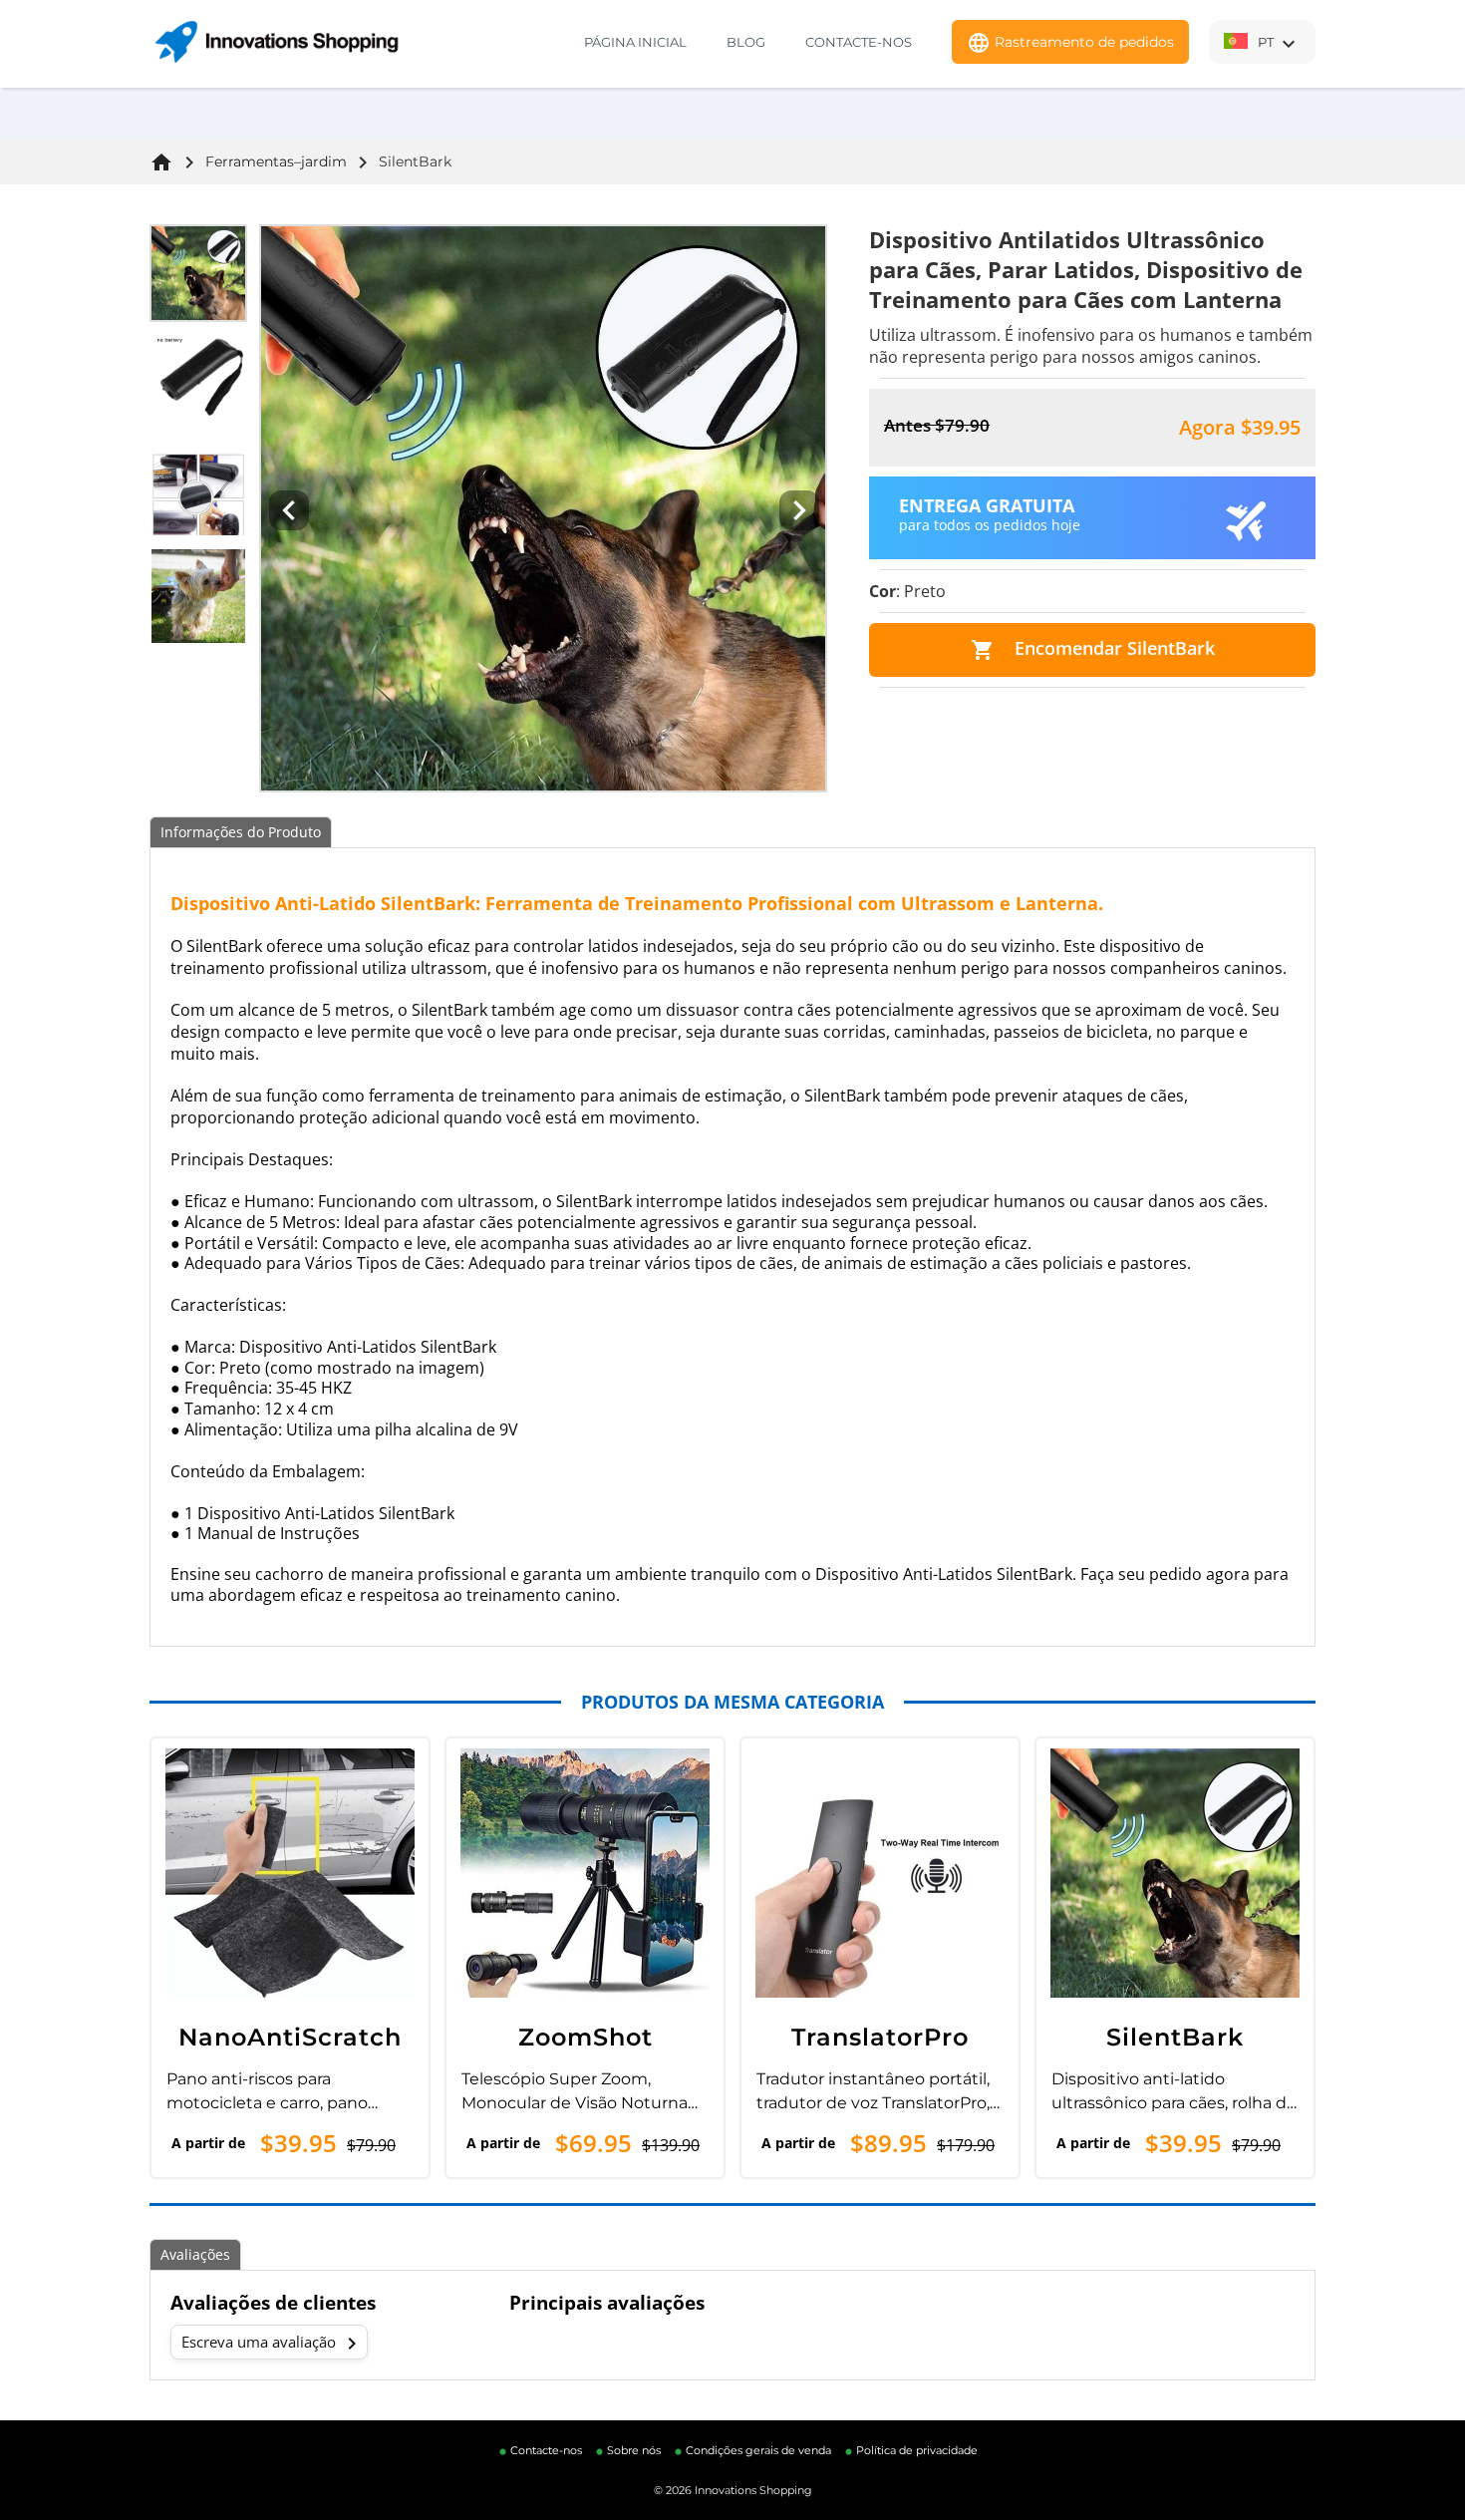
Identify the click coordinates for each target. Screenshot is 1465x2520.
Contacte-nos (859, 42)
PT (1279, 44)
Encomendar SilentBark (1093, 649)
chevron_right (352, 2344)
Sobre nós (634, 2450)
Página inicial (635, 42)
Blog (746, 42)
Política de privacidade (917, 2450)
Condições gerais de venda (758, 2450)
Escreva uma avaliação (273, 2344)
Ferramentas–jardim (276, 161)
